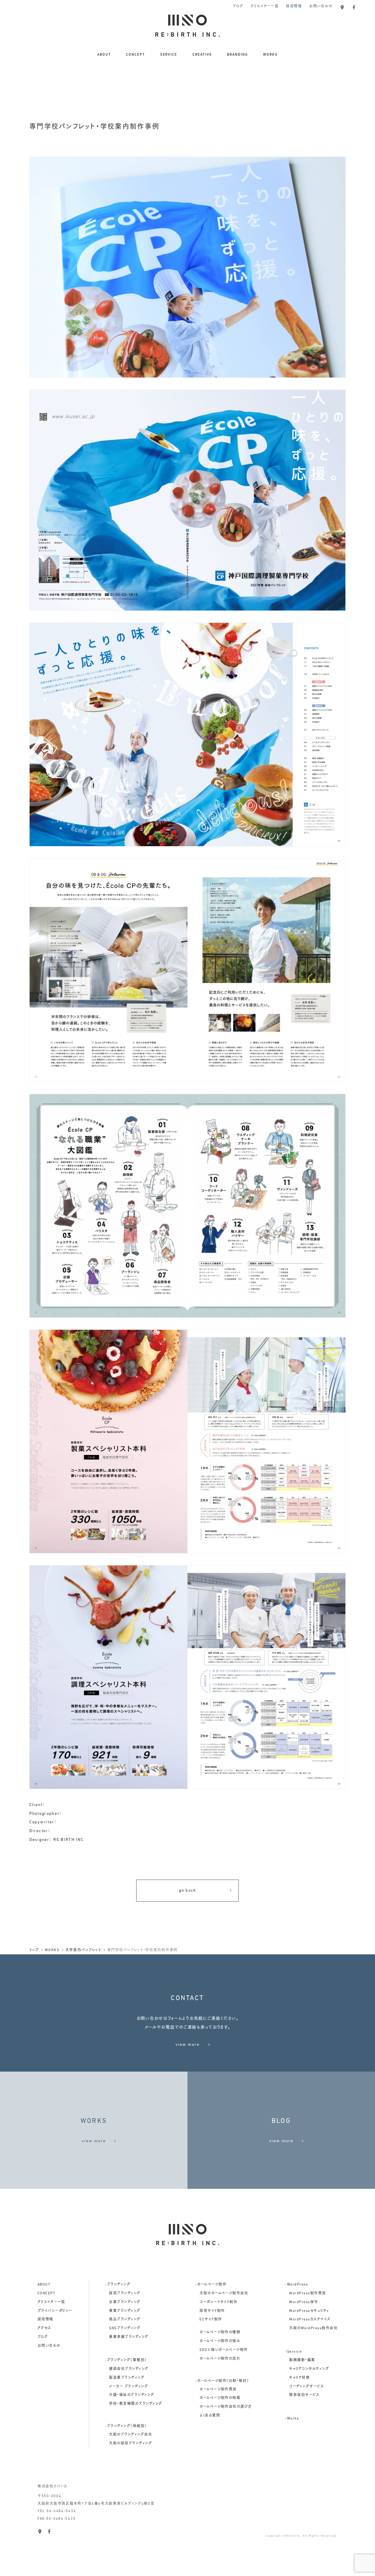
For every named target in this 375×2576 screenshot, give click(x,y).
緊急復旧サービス (304, 2395)
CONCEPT (135, 55)
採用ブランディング (125, 2293)
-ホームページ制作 (211, 2285)
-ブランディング (118, 2285)
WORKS (270, 55)
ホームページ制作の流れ (220, 2359)
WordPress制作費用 (307, 2293)
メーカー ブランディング (128, 2387)
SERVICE (169, 55)
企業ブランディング (125, 2302)
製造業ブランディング (127, 2378)
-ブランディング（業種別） (126, 2360)
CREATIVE (202, 55)
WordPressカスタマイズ (310, 2320)
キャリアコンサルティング (309, 2369)
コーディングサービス (306, 2387)
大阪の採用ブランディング (131, 2444)
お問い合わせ (321, 6)
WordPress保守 (304, 2302)
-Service (293, 2352)
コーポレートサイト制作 (218, 2302)
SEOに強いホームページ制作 (224, 2350)
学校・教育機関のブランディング (135, 2404)
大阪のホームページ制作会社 (224, 2293)
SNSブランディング (125, 2328)
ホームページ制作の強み (220, 2341)
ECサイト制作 (211, 2320)
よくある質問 (210, 2416)
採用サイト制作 (212, 2311)
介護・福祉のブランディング (132, 2395)
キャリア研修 (299, 2378)
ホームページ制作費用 (218, 2390)
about (44, 2285)
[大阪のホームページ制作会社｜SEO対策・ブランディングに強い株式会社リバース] (187, 32)
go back (187, 1891)
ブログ (238, 6)
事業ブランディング (125, 2311)
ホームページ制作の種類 (220, 2332)
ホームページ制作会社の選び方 (226, 2407)
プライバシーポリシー (55, 2311)
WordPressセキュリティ (309, 2311)
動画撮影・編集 (302, 2360)
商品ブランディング (125, 2320)
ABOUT (104, 55)
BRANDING (238, 55)
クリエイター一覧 (265, 6)
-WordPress (296, 2285)
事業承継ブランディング (129, 2337)
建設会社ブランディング (129, 2369)
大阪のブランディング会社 (131, 2435)
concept (46, 2293)
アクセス (44, 2328)
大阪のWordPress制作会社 (313, 2328)
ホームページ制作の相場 (220, 2398)
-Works (292, 2419)
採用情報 (294, 6)
